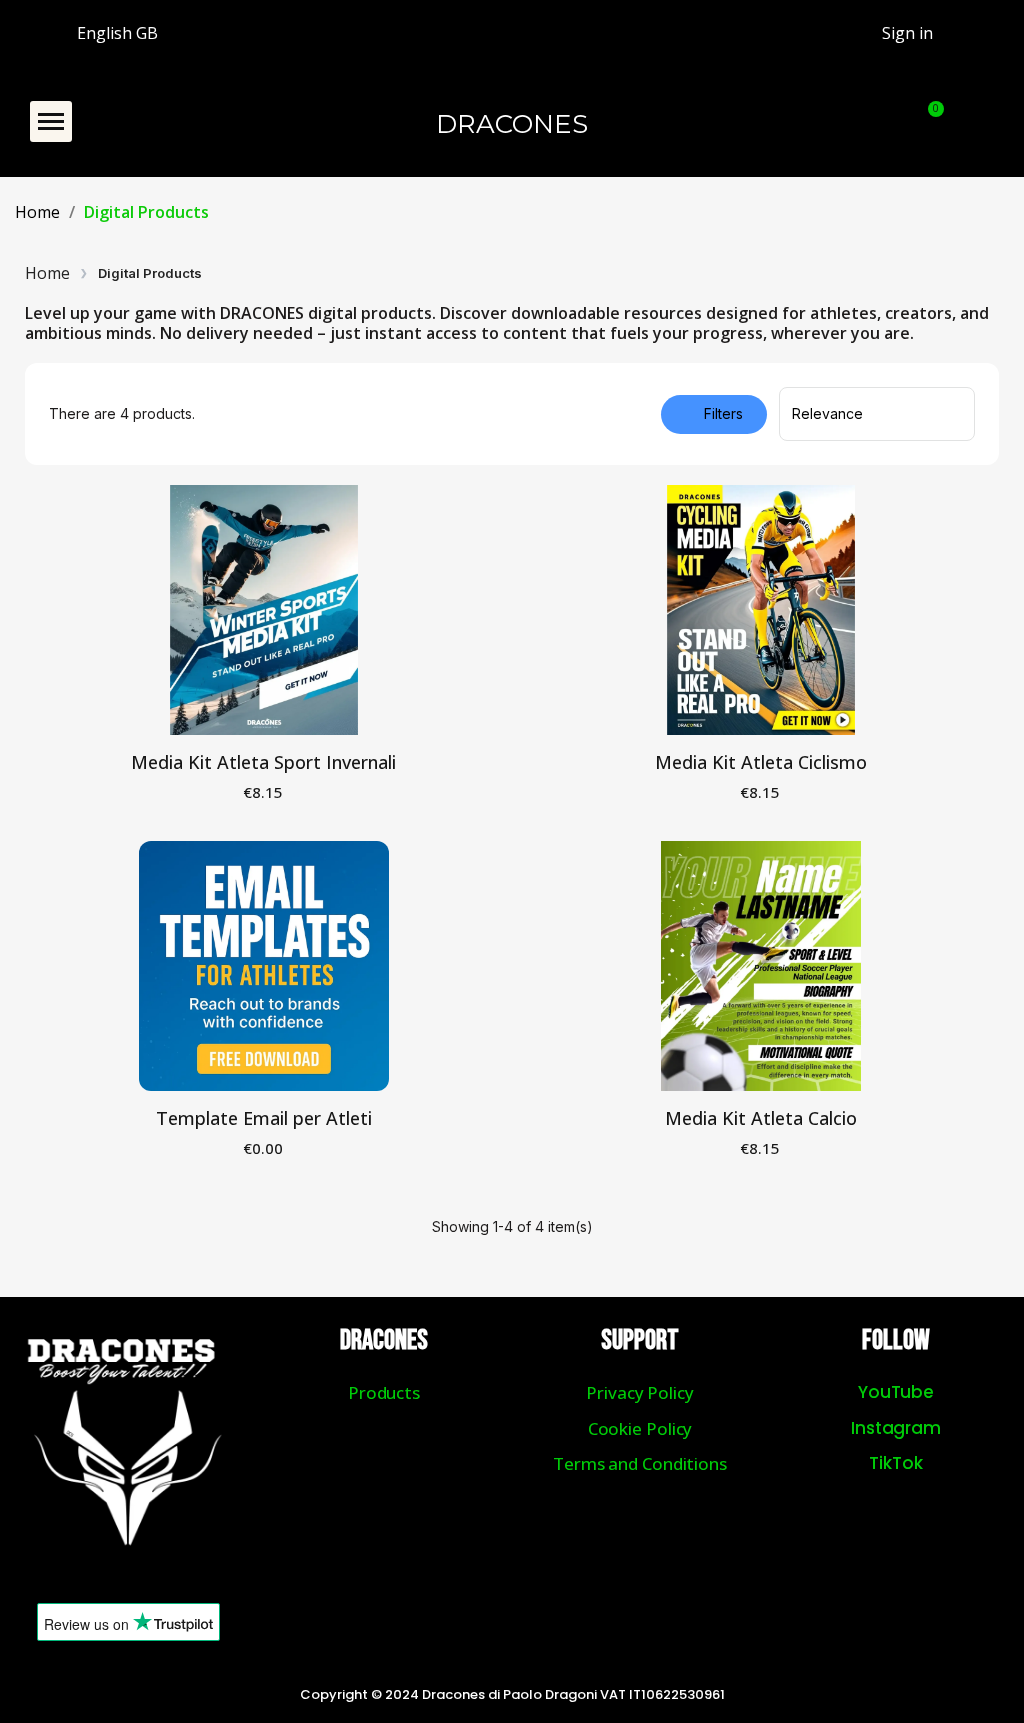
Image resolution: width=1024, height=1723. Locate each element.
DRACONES (512, 124)
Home (47, 273)
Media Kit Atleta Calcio (761, 1118)
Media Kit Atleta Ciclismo (761, 762)
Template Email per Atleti (264, 1118)
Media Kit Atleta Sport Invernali (263, 762)
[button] (51, 122)
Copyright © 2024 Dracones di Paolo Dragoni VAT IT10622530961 (512, 1694)
